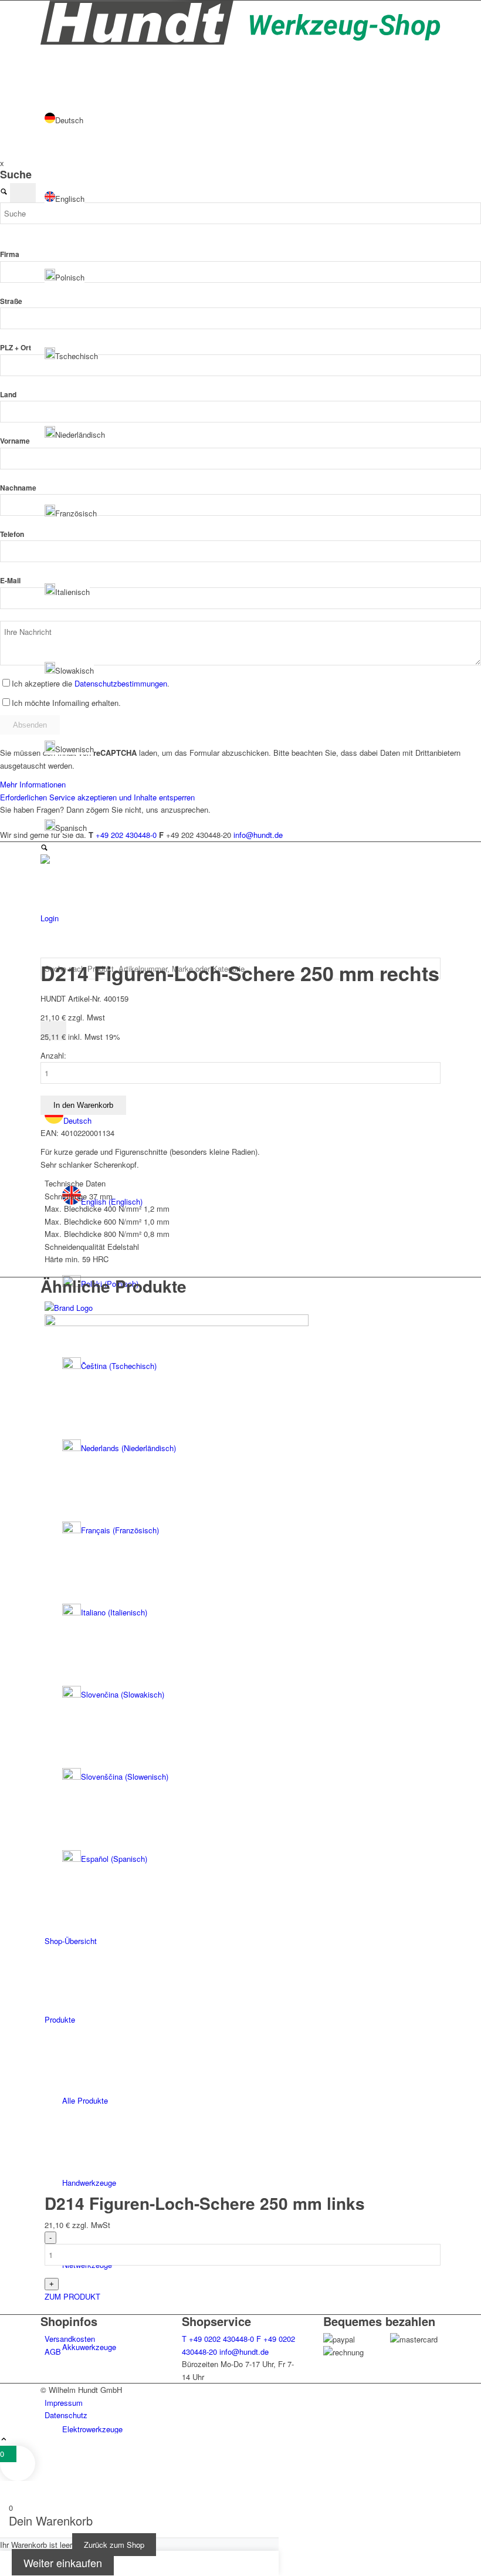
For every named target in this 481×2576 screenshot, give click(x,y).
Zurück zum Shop (114, 2545)
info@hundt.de (244, 2352)
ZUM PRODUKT (72, 2296)
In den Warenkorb (83, 1105)
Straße (11, 301)
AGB (53, 2352)
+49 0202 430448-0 (218, 2339)
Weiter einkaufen (63, 2563)
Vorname (15, 441)
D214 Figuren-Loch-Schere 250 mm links (205, 2203)
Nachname (18, 488)
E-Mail (10, 581)
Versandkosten (70, 2339)
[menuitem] (251, 2429)
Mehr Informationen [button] (33, 784)
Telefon (12, 534)
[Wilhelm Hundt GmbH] (240, 41)
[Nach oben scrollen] (4, 2440)
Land (8, 395)
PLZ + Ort (16, 348)
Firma (10, 254)
